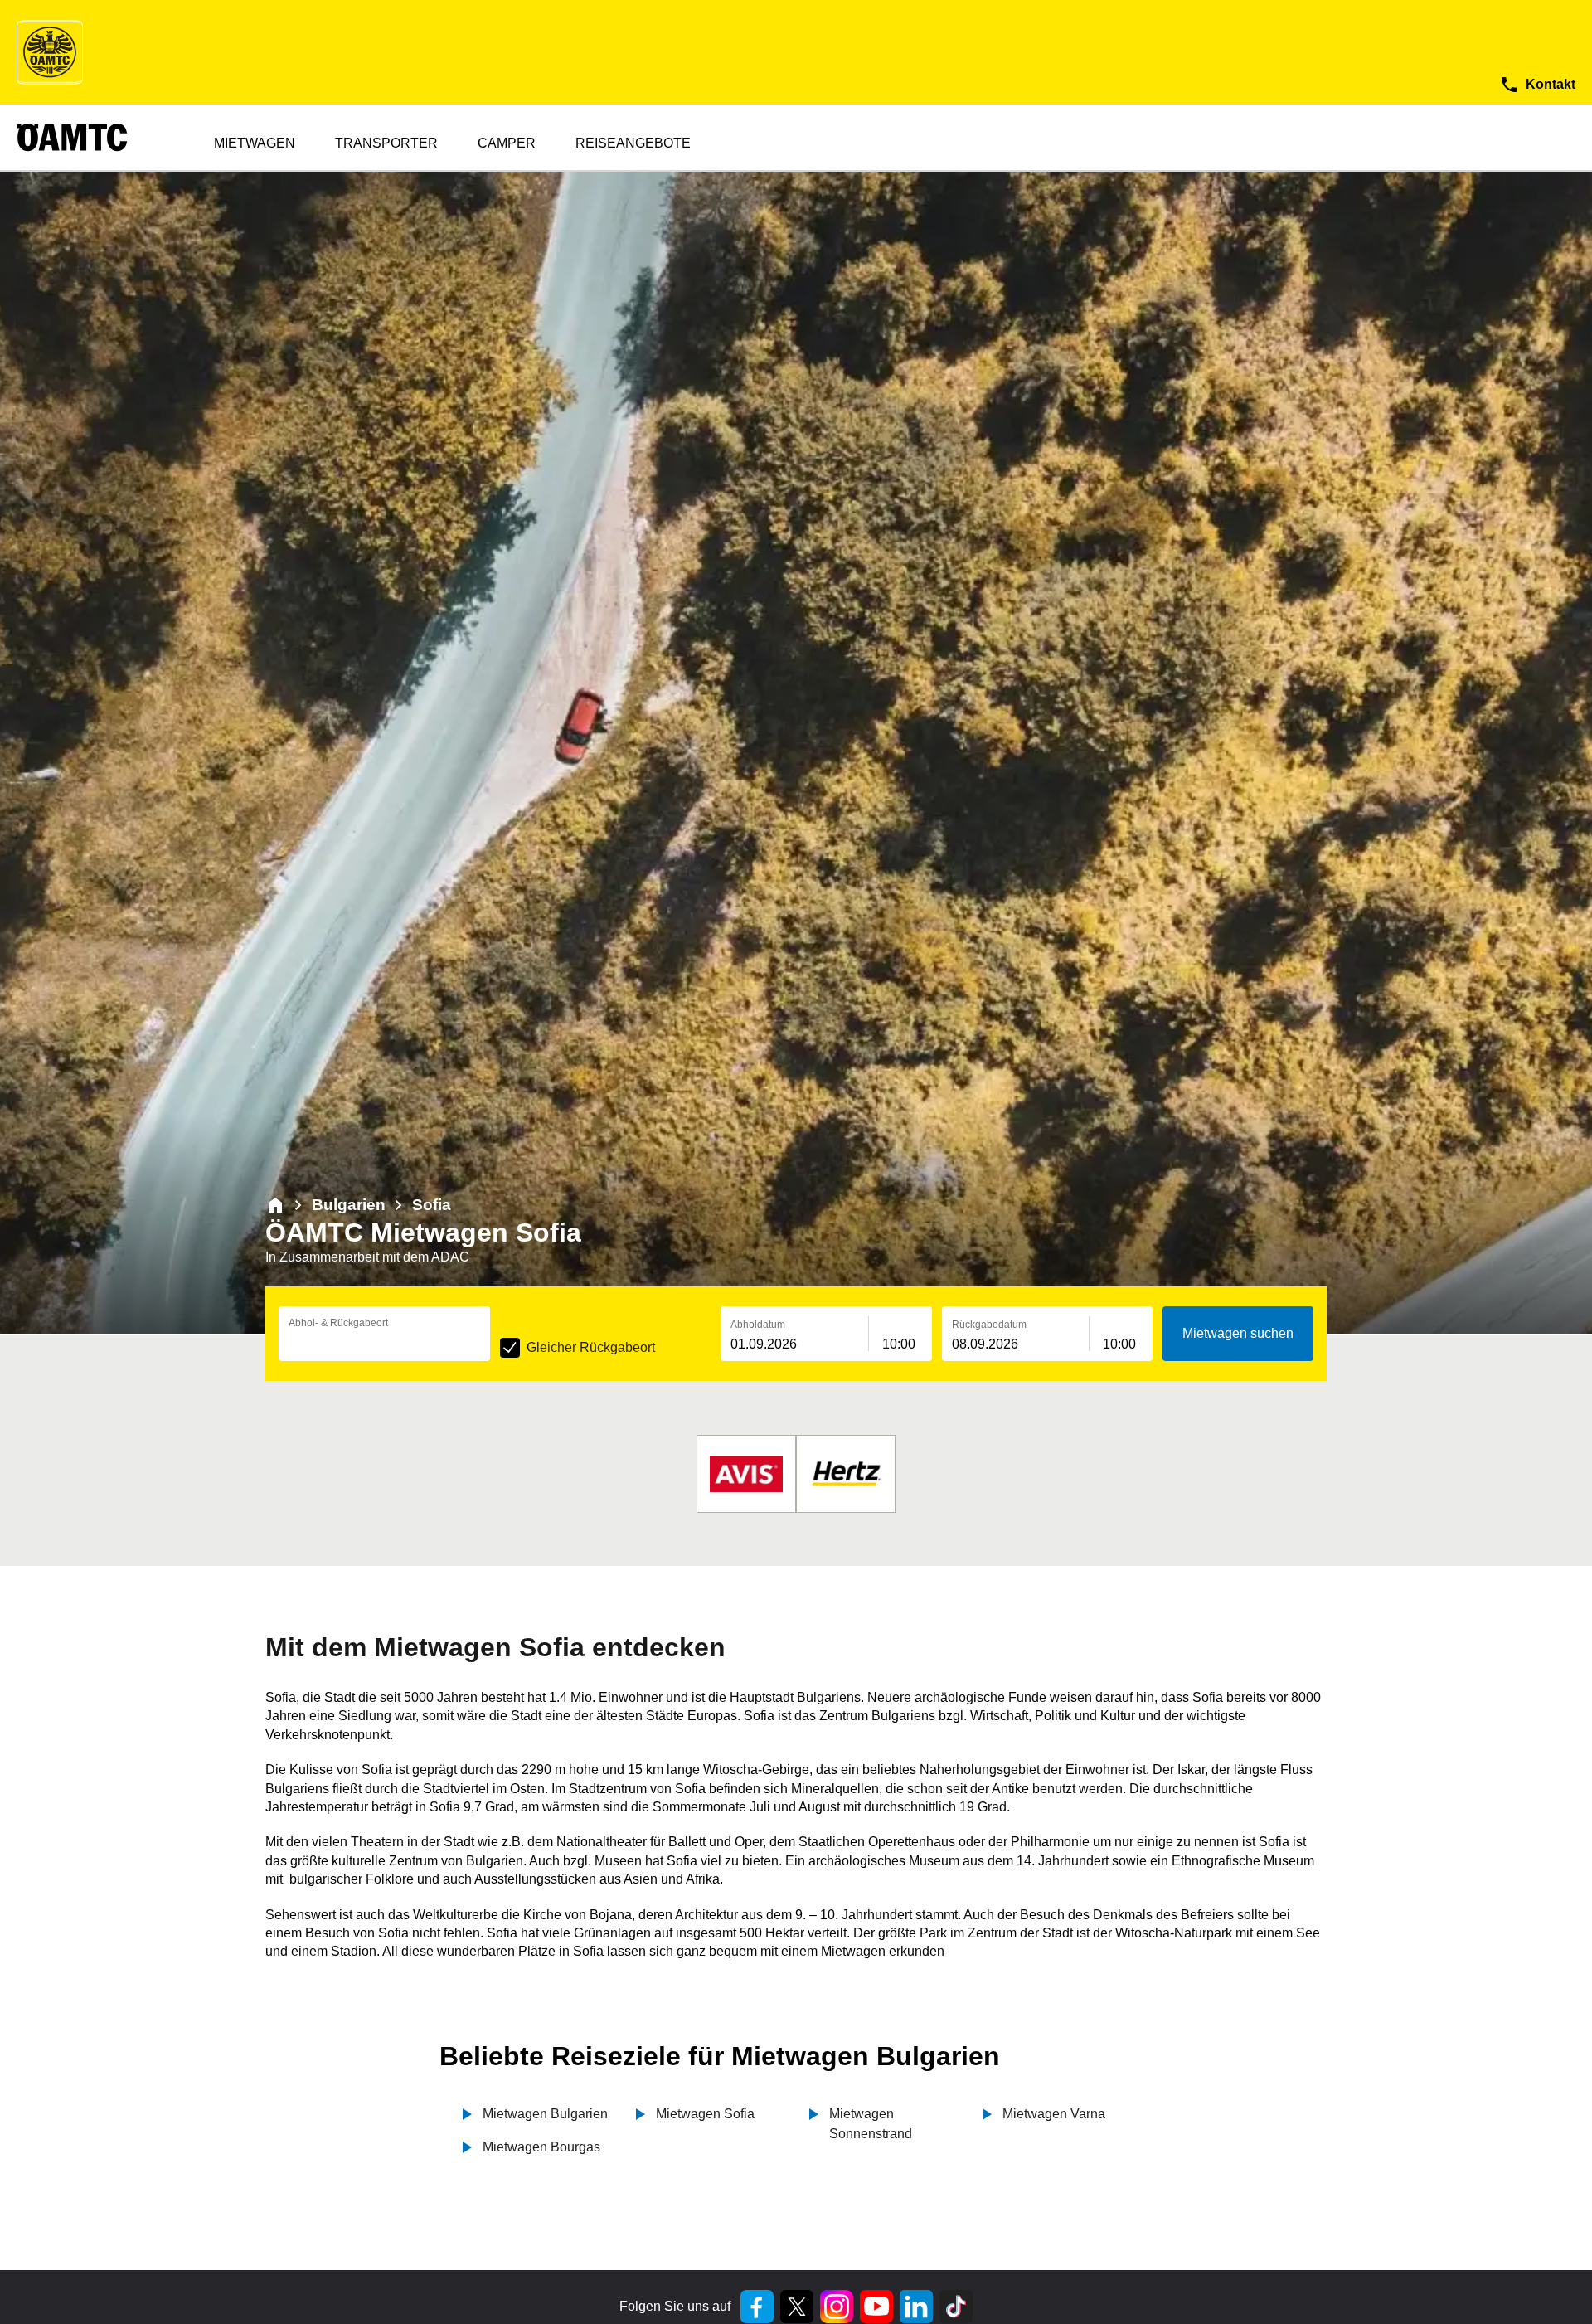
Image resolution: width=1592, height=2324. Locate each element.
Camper (507, 143)
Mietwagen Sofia (705, 2114)
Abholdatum (758, 1325)
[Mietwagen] (275, 1205)
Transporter (386, 143)
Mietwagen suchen (1238, 1333)
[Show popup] (486, 1343)
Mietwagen (255, 143)
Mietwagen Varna (1054, 2114)
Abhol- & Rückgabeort (338, 1323)
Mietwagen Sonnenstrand (871, 2124)
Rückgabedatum (989, 1325)
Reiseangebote (633, 143)
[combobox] (384, 1344)
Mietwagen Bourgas (541, 2147)
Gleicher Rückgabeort (591, 1347)
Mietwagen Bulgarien (545, 2114)
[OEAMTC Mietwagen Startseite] (50, 52)
